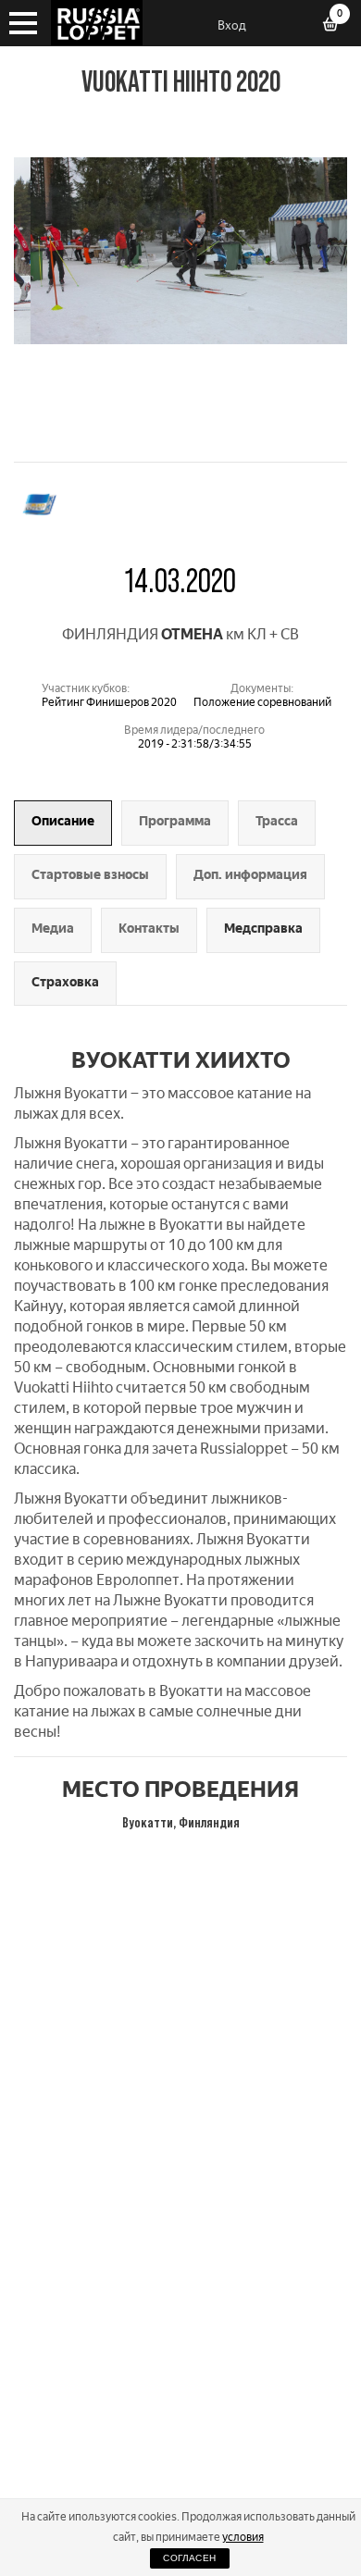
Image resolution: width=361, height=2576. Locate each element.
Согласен (189, 2558)
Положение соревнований (262, 702)
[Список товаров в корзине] (337, 26)
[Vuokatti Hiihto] (180, 339)
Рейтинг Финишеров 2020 (109, 702)
